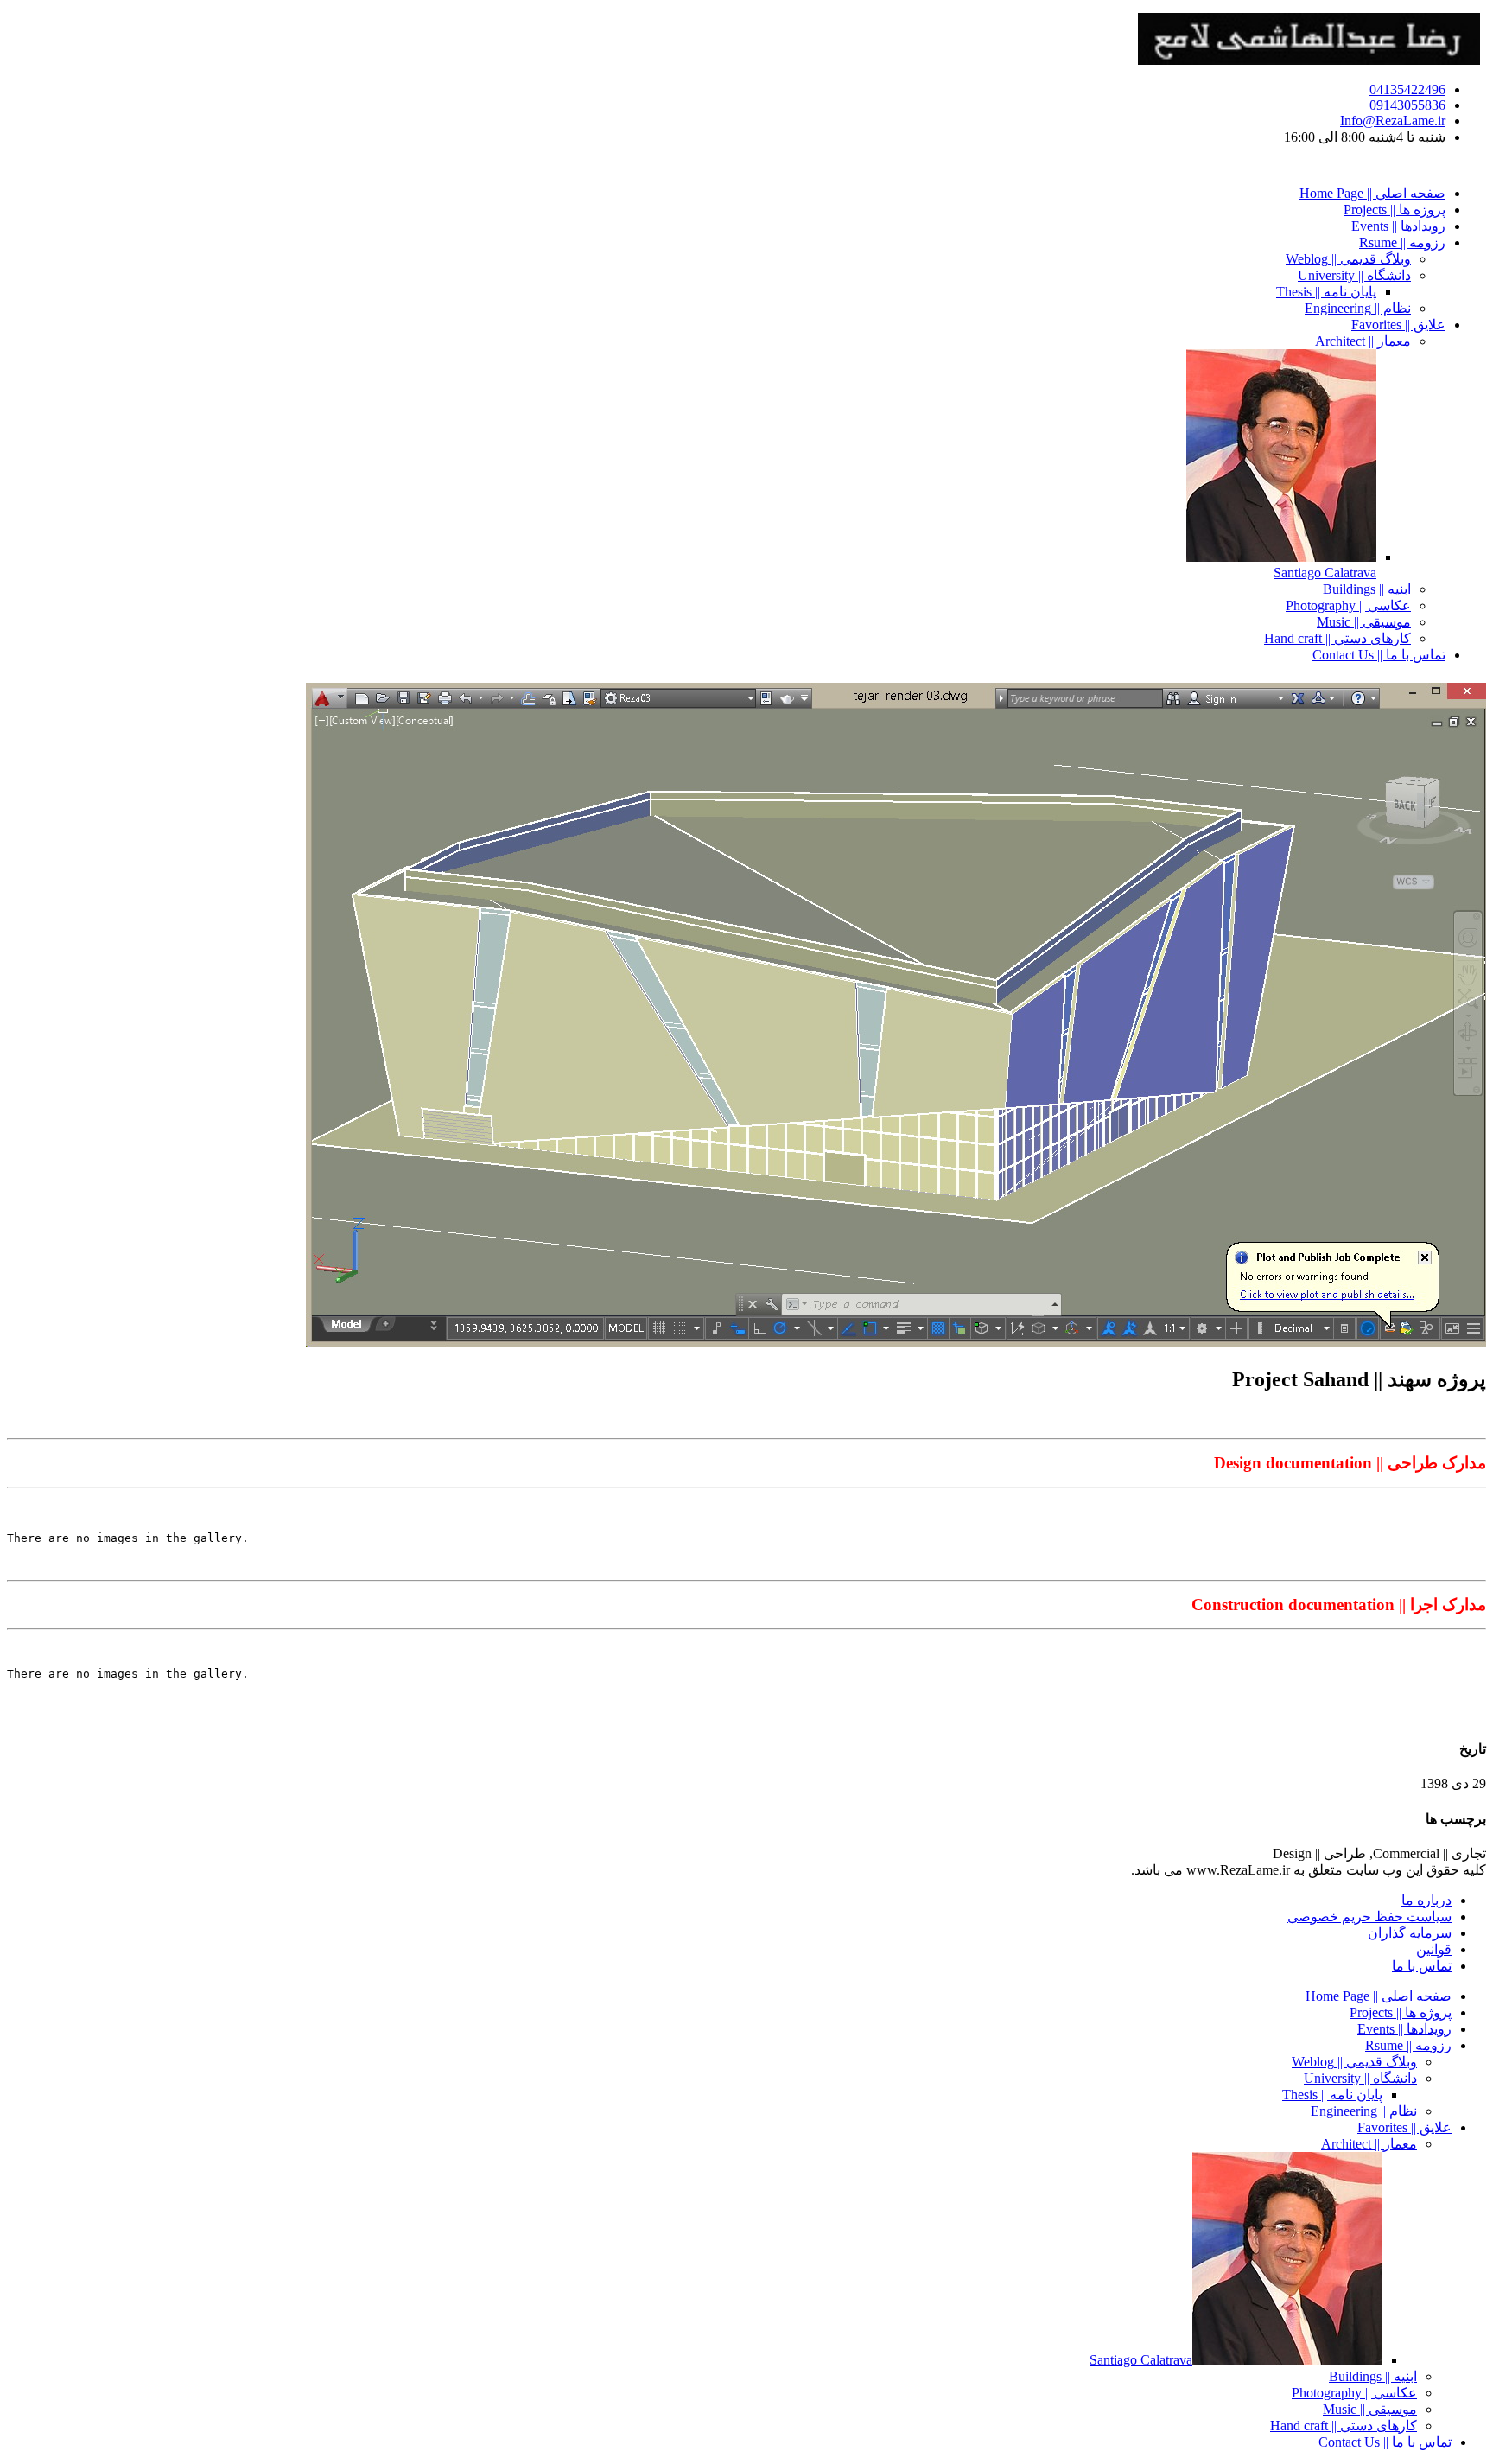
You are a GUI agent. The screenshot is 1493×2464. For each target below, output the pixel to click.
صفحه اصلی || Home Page (1372, 193)
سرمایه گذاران (1410, 1933)
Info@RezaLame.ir (1393, 121)
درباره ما (1426, 1900)
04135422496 (1407, 89)
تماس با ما (1422, 1966)
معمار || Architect (1363, 341)
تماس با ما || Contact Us (1379, 655)
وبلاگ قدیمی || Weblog (1348, 259)
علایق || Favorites (1398, 325)
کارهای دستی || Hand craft (1337, 638)
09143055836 (1407, 105)
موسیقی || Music (1364, 622)
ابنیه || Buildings (1367, 589)
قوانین (1434, 1949)
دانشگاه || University (1354, 275)
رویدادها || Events (1398, 226)
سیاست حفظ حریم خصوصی (1369, 1916)
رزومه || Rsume (1402, 242)
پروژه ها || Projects (1395, 210)
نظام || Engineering (1358, 308)
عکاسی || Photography (1348, 605)
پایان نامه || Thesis (1326, 292)
